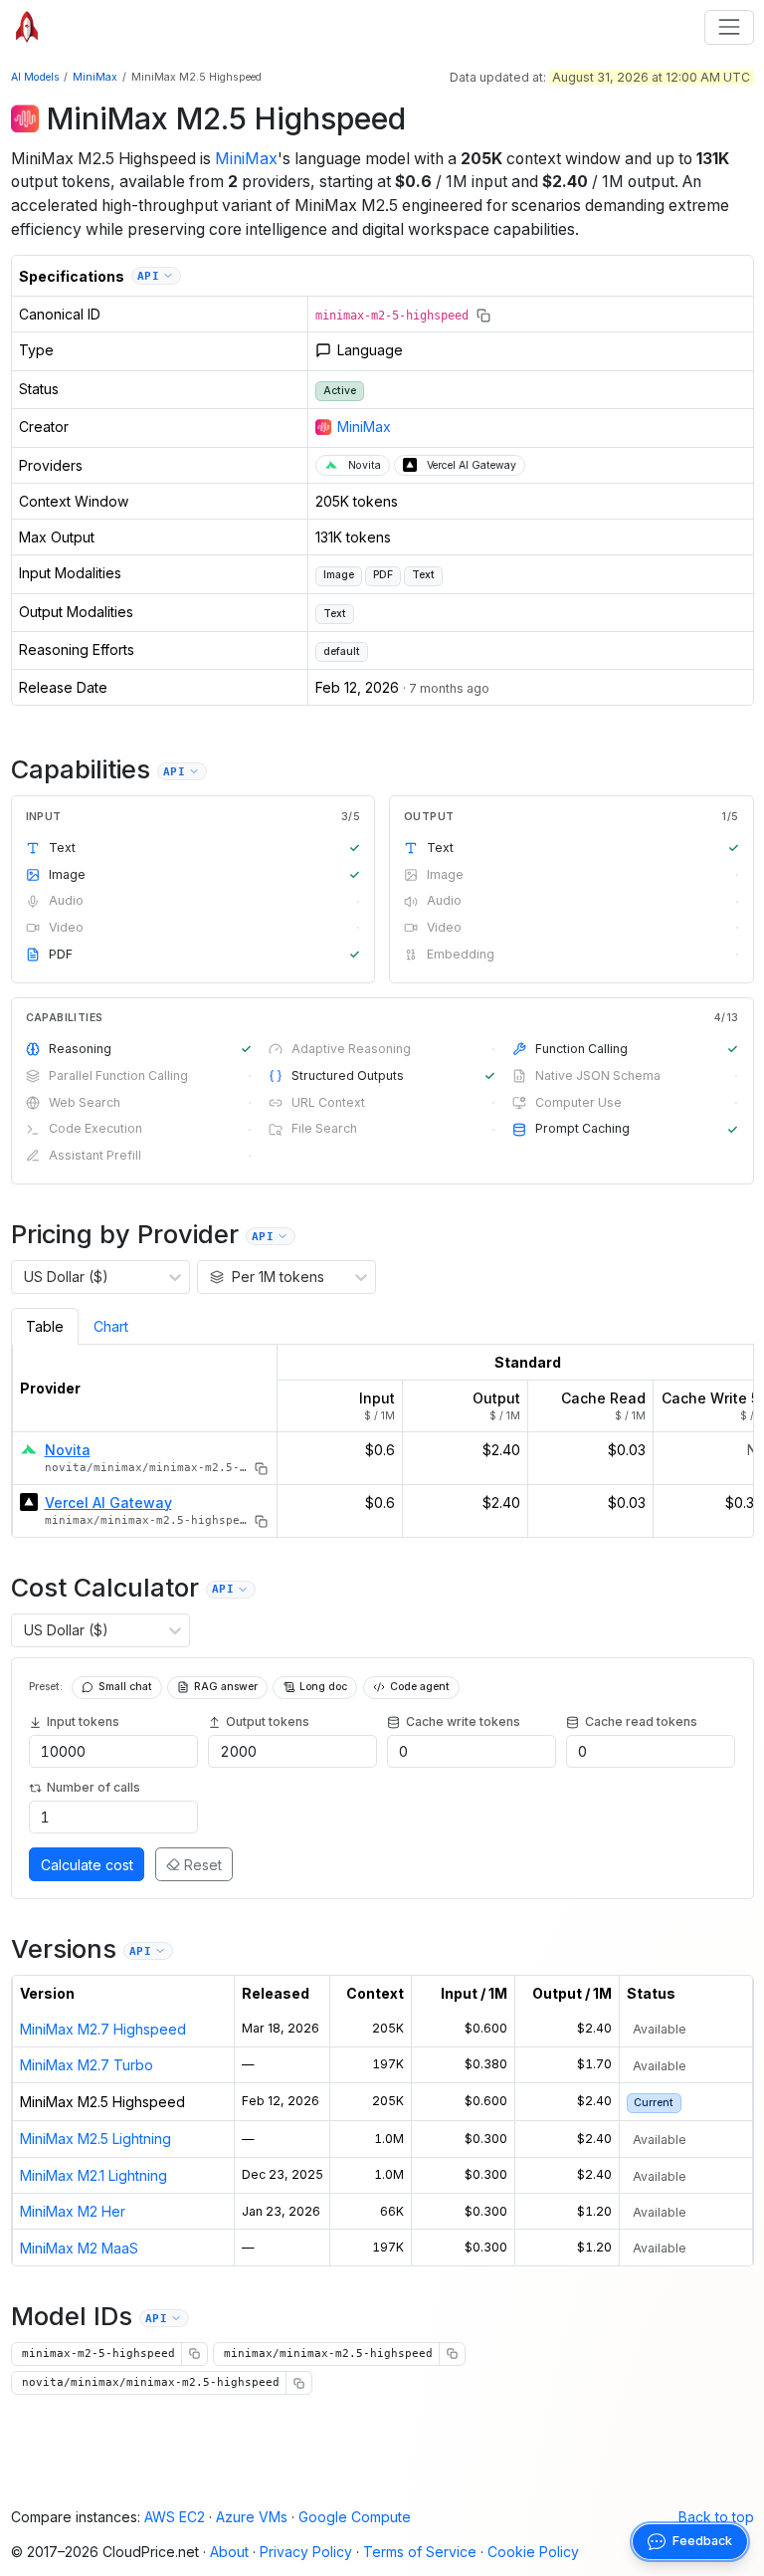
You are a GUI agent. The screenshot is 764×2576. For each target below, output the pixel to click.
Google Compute (355, 2517)
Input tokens (83, 1721)
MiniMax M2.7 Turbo (87, 2065)
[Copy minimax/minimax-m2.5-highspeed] (261, 1521)
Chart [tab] (111, 1326)
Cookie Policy (533, 2552)
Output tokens (268, 1721)
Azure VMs (252, 2517)
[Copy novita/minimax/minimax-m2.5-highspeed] (261, 1469)
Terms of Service (420, 2552)
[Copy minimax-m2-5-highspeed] (483, 316)
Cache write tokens (463, 1721)
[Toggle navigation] (729, 27)
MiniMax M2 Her (73, 2211)
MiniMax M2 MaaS (79, 2248)
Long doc (323, 1687)
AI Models (35, 77)
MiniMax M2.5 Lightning (95, 2139)
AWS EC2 (175, 2517)
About (229, 2552)
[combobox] (24, 1277)
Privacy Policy (306, 2552)
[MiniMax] (25, 118)
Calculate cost (87, 1865)
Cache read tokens (641, 1721)
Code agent (420, 1687)
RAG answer (226, 1687)
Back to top (716, 2517)
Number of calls (94, 1787)
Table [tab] (45, 1326)
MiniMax (95, 77)
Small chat (125, 1687)
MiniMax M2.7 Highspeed (103, 2029)
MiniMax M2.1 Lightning (94, 2175)
